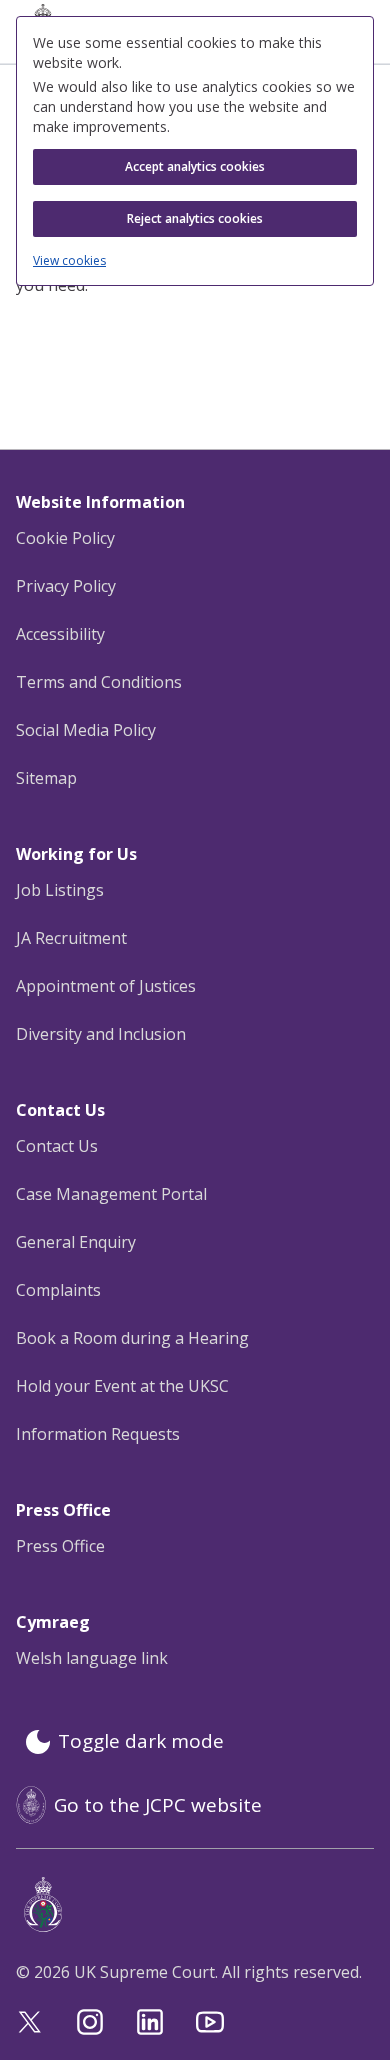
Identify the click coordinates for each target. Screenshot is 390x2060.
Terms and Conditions (99, 682)
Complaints (58, 1290)
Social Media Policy (86, 730)
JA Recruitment (71, 938)
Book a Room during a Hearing (132, 1338)
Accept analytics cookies (195, 166)
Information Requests (98, 1434)
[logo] (199, 1904)
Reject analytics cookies (195, 218)
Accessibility (60, 634)
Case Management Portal (111, 1194)
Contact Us (57, 1146)
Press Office (60, 1546)
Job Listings (60, 890)
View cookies (69, 261)
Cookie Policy (65, 538)
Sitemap (46, 778)
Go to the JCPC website (158, 1805)
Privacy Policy (66, 586)
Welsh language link (92, 1658)
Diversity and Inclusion (101, 1034)
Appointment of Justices (106, 986)
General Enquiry (76, 1242)
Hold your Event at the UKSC (122, 1386)
